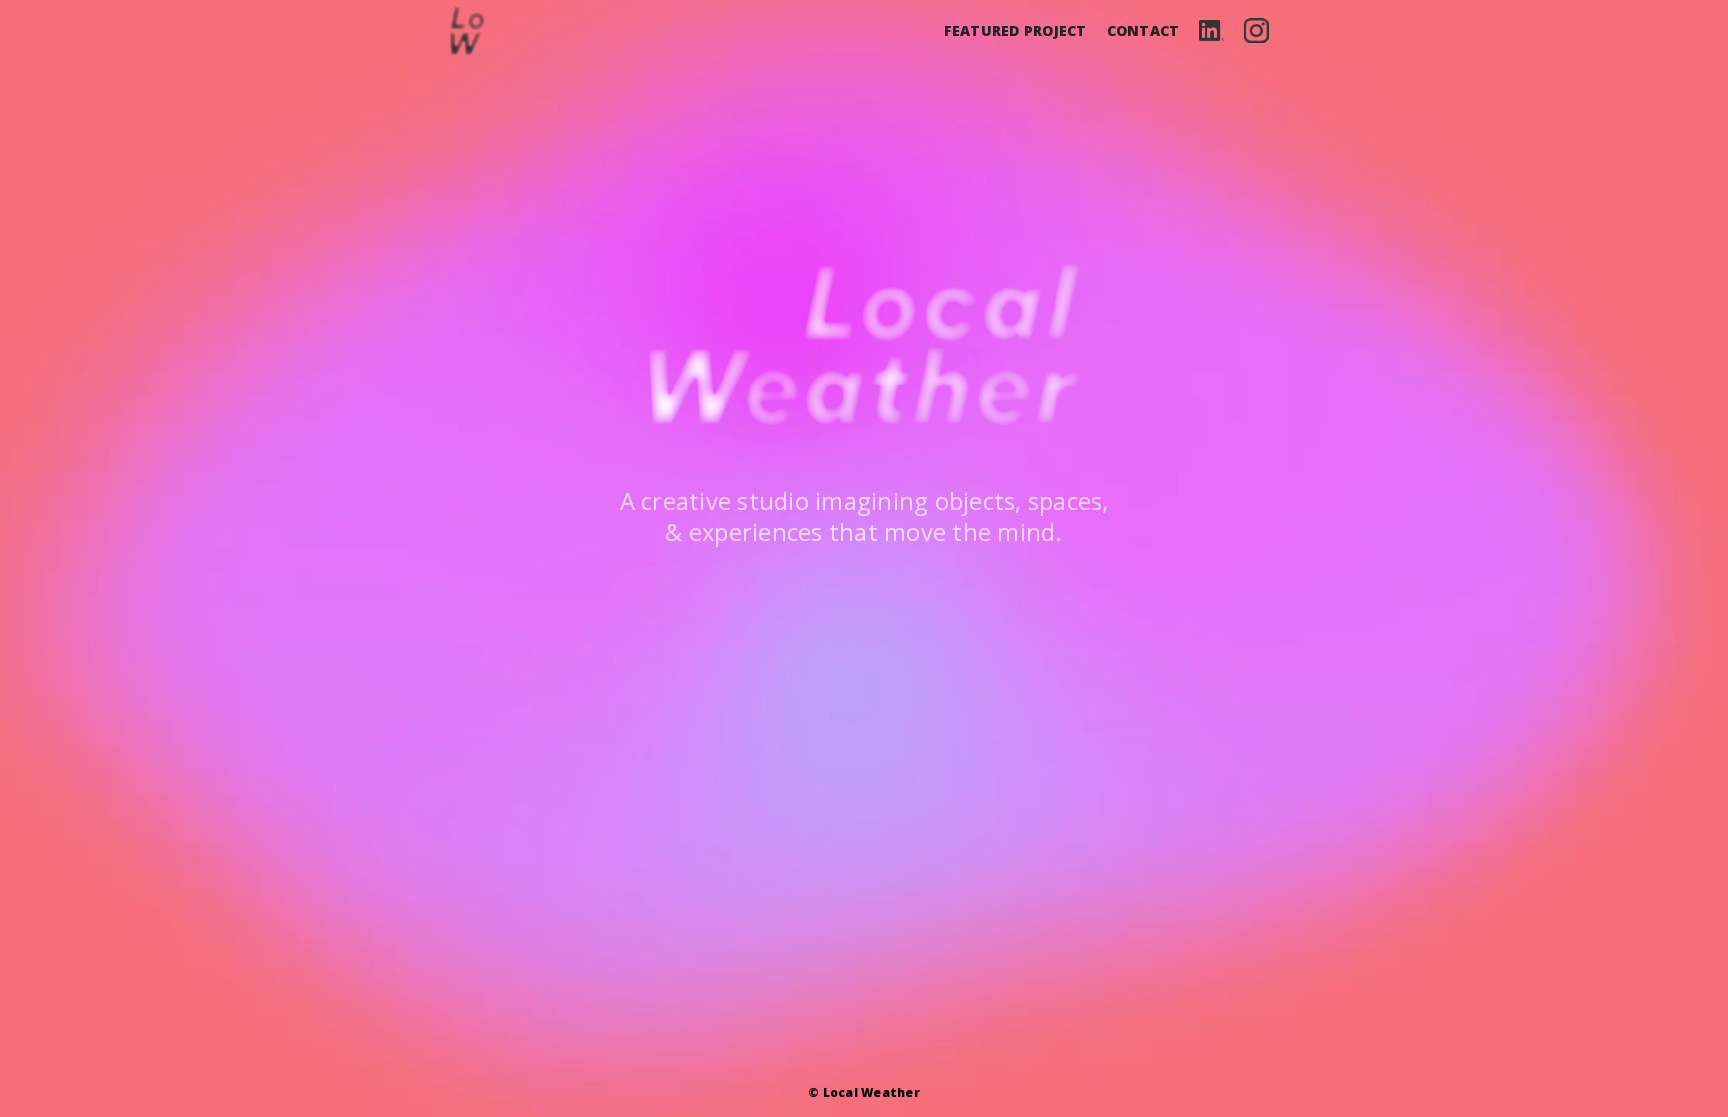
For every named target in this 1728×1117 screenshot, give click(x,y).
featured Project (1015, 30)
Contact (1143, 30)
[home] (467, 31)
